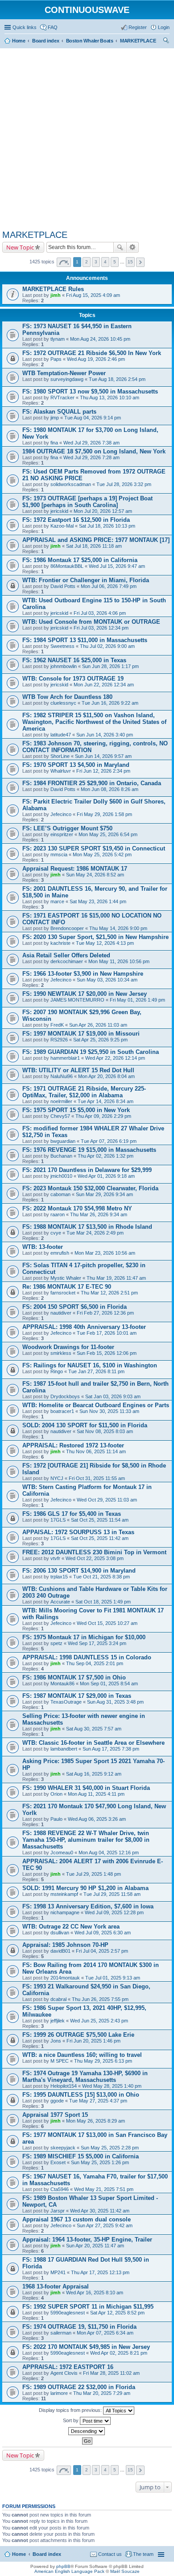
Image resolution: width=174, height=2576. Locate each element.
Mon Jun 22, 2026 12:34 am (104, 685)
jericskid (59, 511)
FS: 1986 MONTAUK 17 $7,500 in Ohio (74, 1677)
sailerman (61, 2333)
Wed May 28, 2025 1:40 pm (112, 2086)
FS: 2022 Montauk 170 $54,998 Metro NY (77, 1208)
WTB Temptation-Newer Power (64, 373)
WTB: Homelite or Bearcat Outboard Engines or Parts (96, 1405)
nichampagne (65, 1912)
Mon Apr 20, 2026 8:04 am (106, 1076)
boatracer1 (62, 1411)
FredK (57, 1025)
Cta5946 (60, 2189)
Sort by (71, 2420)
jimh (56, 295)
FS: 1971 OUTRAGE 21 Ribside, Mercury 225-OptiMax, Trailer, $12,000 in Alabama (84, 1092)
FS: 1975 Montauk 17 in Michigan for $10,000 (84, 1637)
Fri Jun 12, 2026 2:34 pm (103, 771)
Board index (47, 2554)
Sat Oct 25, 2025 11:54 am (100, 1520)
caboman (60, 1194)
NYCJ (57, 1478)
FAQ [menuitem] (53, 27)
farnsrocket (63, 1293)
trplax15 (59, 1577)
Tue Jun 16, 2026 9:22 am (110, 703)
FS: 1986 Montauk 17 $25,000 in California (80, 560)
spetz (56, 1643)
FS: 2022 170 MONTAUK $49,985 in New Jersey (86, 2347)
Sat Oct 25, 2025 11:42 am (100, 1538)
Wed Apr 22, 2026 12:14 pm (115, 1058)
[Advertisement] (87, 137)
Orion (56, 1794)
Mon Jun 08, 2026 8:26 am (110, 789)
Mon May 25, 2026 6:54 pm (108, 834)
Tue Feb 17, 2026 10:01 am (107, 1333)
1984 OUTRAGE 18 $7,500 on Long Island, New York (94, 451)
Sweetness (62, 646)
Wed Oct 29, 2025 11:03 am (107, 1500)
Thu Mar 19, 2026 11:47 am (116, 1278)
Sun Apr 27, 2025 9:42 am (105, 2225)
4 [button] (105, 262)
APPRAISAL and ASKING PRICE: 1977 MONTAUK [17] (96, 540)
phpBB (63, 2566)
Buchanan (61, 1156)
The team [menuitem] (143, 2554)
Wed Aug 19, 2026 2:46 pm (96, 359)
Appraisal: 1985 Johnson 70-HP (65, 1945)
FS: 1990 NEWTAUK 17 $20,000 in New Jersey (85, 994)
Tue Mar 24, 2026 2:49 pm (95, 1233)
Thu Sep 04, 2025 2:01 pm (95, 1663)
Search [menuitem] (166, 42)
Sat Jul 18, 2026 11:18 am (94, 546)
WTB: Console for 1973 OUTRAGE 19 (73, 679)
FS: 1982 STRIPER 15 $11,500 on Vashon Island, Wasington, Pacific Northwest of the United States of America (94, 722)
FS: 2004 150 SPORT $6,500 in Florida (75, 1307)
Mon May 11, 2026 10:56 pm (119, 961)
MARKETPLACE (35, 235)
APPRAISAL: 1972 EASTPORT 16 (68, 2367)
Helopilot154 (64, 2086)
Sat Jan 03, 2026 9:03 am (113, 1396)
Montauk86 (62, 1683)
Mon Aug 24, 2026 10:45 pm (100, 339)
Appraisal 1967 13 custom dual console (77, 2219)
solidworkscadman (71, 484)
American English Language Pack (69, 2571)
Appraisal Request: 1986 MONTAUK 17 (75, 869)
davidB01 (60, 1951)
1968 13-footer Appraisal (56, 2286)
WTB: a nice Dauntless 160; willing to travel (82, 2055)
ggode (57, 2101)
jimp (55, 418)
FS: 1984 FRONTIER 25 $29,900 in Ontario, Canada (92, 783)
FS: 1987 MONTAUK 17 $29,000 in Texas (77, 1696)
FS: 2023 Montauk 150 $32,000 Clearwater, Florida (90, 1188)
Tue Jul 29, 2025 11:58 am (112, 1894)
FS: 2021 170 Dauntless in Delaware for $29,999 (87, 1170)
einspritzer (62, 834)
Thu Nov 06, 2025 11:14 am (96, 1451)
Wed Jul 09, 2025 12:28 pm (114, 1912)
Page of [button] (64, 262)
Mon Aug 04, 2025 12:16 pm (109, 1853)
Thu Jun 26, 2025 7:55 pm (100, 1999)
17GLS (58, 1520)
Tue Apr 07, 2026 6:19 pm (109, 1141)
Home (19, 2554)
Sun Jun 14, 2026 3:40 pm (105, 735)
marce (57, 901)
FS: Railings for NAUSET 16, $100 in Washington (90, 1365)
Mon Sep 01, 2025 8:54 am (109, 1683)
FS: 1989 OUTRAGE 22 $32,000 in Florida (79, 2387)
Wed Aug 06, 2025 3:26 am (97, 1819)
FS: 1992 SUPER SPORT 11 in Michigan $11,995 (88, 2307)
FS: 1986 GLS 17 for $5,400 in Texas (72, 1514)
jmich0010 (61, 1176)
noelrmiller (61, 1101)
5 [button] (115, 262)
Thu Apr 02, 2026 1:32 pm (106, 1156)
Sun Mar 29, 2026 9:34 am (104, 1194)
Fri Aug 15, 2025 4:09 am (93, 295)
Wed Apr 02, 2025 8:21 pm (119, 2353)
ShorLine (60, 756)
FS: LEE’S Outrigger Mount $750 (67, 828)
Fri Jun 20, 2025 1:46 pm (93, 2041)
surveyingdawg (67, 379)
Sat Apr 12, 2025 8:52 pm (117, 2313)
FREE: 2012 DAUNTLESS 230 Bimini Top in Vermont (94, 1552)
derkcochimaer (67, 961)
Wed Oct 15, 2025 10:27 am (107, 1623)
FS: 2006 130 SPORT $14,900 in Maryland (79, 1571)
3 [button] (96, 262)
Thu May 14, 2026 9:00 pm (118, 928)
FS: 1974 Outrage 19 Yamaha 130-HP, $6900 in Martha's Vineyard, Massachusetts (85, 2077)
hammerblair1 (65, 1058)
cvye (56, 1233)
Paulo (56, 1819)
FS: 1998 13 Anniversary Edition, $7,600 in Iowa (88, 1906)
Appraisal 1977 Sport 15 (55, 2115)
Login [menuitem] (164, 27)
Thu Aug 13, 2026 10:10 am (110, 398)
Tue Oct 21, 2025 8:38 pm (101, 1577)
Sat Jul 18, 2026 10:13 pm (107, 526)
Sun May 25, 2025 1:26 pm (100, 2162)
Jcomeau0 (62, 1853)
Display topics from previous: (71, 2410)
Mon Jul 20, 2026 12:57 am (103, 511)
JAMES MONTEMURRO (77, 1000)
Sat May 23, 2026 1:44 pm (98, 901)
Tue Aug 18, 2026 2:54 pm (117, 379)
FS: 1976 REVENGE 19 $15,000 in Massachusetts (89, 1150)
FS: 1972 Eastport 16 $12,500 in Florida (76, 520)
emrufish (60, 1253)
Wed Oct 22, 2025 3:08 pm (95, 1558)
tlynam (58, 339)
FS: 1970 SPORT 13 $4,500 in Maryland (76, 765)
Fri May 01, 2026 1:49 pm (137, 1000)
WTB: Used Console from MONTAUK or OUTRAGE (91, 622)
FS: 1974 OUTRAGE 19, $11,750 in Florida (79, 2327)
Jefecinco (61, 814)
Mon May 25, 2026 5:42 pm (102, 854)
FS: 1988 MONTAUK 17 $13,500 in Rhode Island (87, 1227)
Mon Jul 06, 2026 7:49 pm (109, 586)
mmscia (59, 854)
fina (54, 443)
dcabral (58, 1999)
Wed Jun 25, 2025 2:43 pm (99, 2021)
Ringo (57, 1371)
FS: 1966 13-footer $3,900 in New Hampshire (83, 974)
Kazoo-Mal (62, 526)
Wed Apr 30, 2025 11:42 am (100, 2211)
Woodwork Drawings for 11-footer (68, 1347)
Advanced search (133, 247)
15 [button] (130, 262)
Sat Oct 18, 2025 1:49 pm (103, 1602)
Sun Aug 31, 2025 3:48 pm (115, 1702)
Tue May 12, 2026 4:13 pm (105, 943)
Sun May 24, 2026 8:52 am (95, 875)
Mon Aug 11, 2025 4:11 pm (96, 1794)
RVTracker (62, 398)
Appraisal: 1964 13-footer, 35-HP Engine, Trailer (87, 2240)
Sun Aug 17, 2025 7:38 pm (111, 1749)
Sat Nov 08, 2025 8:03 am (105, 1431)
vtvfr (55, 1558)
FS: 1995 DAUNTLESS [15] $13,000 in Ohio (81, 2095)
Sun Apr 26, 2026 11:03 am (98, 1025)
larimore (59, 2393)
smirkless (61, 1353)
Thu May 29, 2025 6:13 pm (103, 2061)
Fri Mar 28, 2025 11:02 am (111, 2373)
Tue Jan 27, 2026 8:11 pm (96, 1371)
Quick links (25, 27)
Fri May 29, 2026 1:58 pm (104, 814)
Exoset (58, 2162)
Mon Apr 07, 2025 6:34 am (105, 2333)
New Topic (20, 247)
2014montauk (65, 1978)
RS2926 (59, 1040)
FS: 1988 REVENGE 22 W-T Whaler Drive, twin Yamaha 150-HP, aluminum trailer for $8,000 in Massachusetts (86, 1840)
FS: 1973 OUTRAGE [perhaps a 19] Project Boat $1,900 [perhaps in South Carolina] (87, 502)
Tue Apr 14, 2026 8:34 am (106, 1101)
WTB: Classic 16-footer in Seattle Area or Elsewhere (93, 1743)
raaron (58, 1214)
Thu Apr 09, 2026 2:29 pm (103, 1116)
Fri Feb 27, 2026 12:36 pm (105, 1313)
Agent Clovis (64, 2373)
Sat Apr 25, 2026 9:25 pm (100, 1040)
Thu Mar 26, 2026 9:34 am (99, 1214)
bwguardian (63, 1141)
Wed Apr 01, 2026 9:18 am (106, 1176)
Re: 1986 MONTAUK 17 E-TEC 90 (67, 1287)
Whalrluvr (61, 771)
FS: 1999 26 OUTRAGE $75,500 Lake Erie (78, 2035)
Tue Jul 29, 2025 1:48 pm (93, 1874)
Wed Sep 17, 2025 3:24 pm (97, 1643)
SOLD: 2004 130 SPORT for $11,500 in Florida (85, 1425)
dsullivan (60, 1933)
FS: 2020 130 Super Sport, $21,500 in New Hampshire (95, 937)
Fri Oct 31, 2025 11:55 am (97, 1478)
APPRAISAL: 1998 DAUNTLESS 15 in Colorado (87, 1657)
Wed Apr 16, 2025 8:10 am (95, 2293)
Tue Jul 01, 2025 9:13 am (113, 1978)
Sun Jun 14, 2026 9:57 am (103, 756)
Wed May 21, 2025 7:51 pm (104, 2189)
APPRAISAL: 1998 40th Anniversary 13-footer (84, 1327)
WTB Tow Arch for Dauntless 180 (67, 697)
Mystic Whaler (66, 1278)
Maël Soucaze (125, 2571)
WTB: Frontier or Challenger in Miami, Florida (86, 580)
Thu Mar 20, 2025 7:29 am (102, 2393)
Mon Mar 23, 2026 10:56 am (105, 1253)
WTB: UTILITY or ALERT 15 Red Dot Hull (78, 1070)
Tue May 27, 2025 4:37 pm (98, 2101)
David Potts (63, 586)
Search (120, 247)
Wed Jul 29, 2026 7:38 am (91, 443)
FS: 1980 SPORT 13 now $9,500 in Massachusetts (90, 391)
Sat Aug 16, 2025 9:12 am (94, 1774)
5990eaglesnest (68, 2313)
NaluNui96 (62, 1076)
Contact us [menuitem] (110, 2554)
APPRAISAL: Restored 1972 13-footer (73, 1445)
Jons (56, 2041)
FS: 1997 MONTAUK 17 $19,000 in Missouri (81, 1034)
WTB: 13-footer (43, 1247)
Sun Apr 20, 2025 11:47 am (95, 2246)
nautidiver (61, 1313)
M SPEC (60, 2061)
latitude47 (61, 735)
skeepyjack (63, 2148)
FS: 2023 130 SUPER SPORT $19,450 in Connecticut (94, 848)
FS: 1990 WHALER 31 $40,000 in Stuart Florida (86, 1788)
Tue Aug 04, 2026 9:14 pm (93, 418)
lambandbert (64, 1749)
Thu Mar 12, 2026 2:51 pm (109, 1293)
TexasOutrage (66, 1702)
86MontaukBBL (67, 566)
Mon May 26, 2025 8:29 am (95, 2121)
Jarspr (58, 2211)
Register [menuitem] (138, 27)
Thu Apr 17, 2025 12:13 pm (100, 2272)
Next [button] (140, 262)
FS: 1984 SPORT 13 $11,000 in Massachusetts (85, 640)
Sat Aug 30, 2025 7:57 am (94, 1729)
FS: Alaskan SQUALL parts (59, 412)
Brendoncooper (67, 928)
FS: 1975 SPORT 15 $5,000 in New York (76, 1110)
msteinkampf (64, 1894)
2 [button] (87, 262)
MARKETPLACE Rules (53, 289)
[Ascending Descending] (87, 2431)
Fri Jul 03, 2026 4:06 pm (100, 613)
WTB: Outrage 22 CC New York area (71, 1927)
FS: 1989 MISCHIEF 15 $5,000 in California (81, 2156)
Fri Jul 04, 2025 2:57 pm (102, 1951)
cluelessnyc (63, 703)
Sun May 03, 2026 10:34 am (107, 980)
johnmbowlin (64, 666)
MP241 (58, 2272)
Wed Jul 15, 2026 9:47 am (117, 566)
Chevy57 (60, 1116)
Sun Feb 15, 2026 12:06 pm (107, 1353)
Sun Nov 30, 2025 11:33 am (109, 1411)
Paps (56, 359)
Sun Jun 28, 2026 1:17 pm (110, 666)
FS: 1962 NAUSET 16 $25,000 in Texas (74, 660)
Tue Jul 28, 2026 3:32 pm (124, 484)
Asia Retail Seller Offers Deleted (66, 955)
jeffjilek (58, 2021)
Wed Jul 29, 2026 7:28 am (91, 457)
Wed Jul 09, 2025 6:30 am (103, 1933)
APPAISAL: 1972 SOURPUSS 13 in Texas (78, 1532)
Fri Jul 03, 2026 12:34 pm (101, 628)
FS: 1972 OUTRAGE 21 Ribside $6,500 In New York (92, 353)
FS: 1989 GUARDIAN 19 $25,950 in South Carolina (91, 1052)
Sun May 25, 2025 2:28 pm (110, 2148)
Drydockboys (65, 1396)
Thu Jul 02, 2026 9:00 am (107, 646)
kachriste (60, 943)
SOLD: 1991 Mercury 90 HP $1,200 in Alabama (85, 1888)
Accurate (60, 1602)
